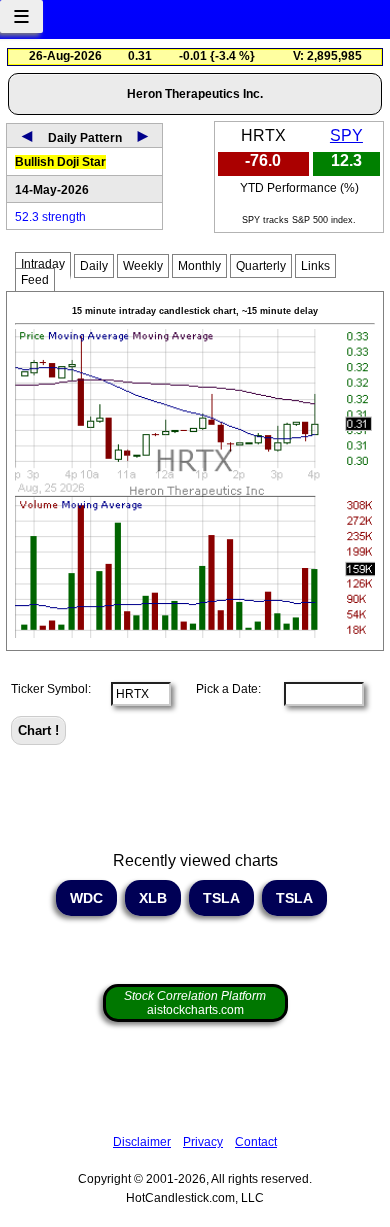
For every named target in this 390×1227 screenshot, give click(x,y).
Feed (35, 280)
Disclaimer (142, 1142)
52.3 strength (50, 217)
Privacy (203, 1142)
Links (315, 266)
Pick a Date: (222, 689)
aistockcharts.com (195, 1003)
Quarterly (261, 266)
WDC (86, 898)
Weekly (143, 266)
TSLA (221, 898)
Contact (256, 1142)
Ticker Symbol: (51, 689)
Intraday (43, 264)
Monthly (199, 266)
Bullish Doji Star (60, 162)
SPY (346, 135)
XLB (153, 898)
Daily (94, 266)
